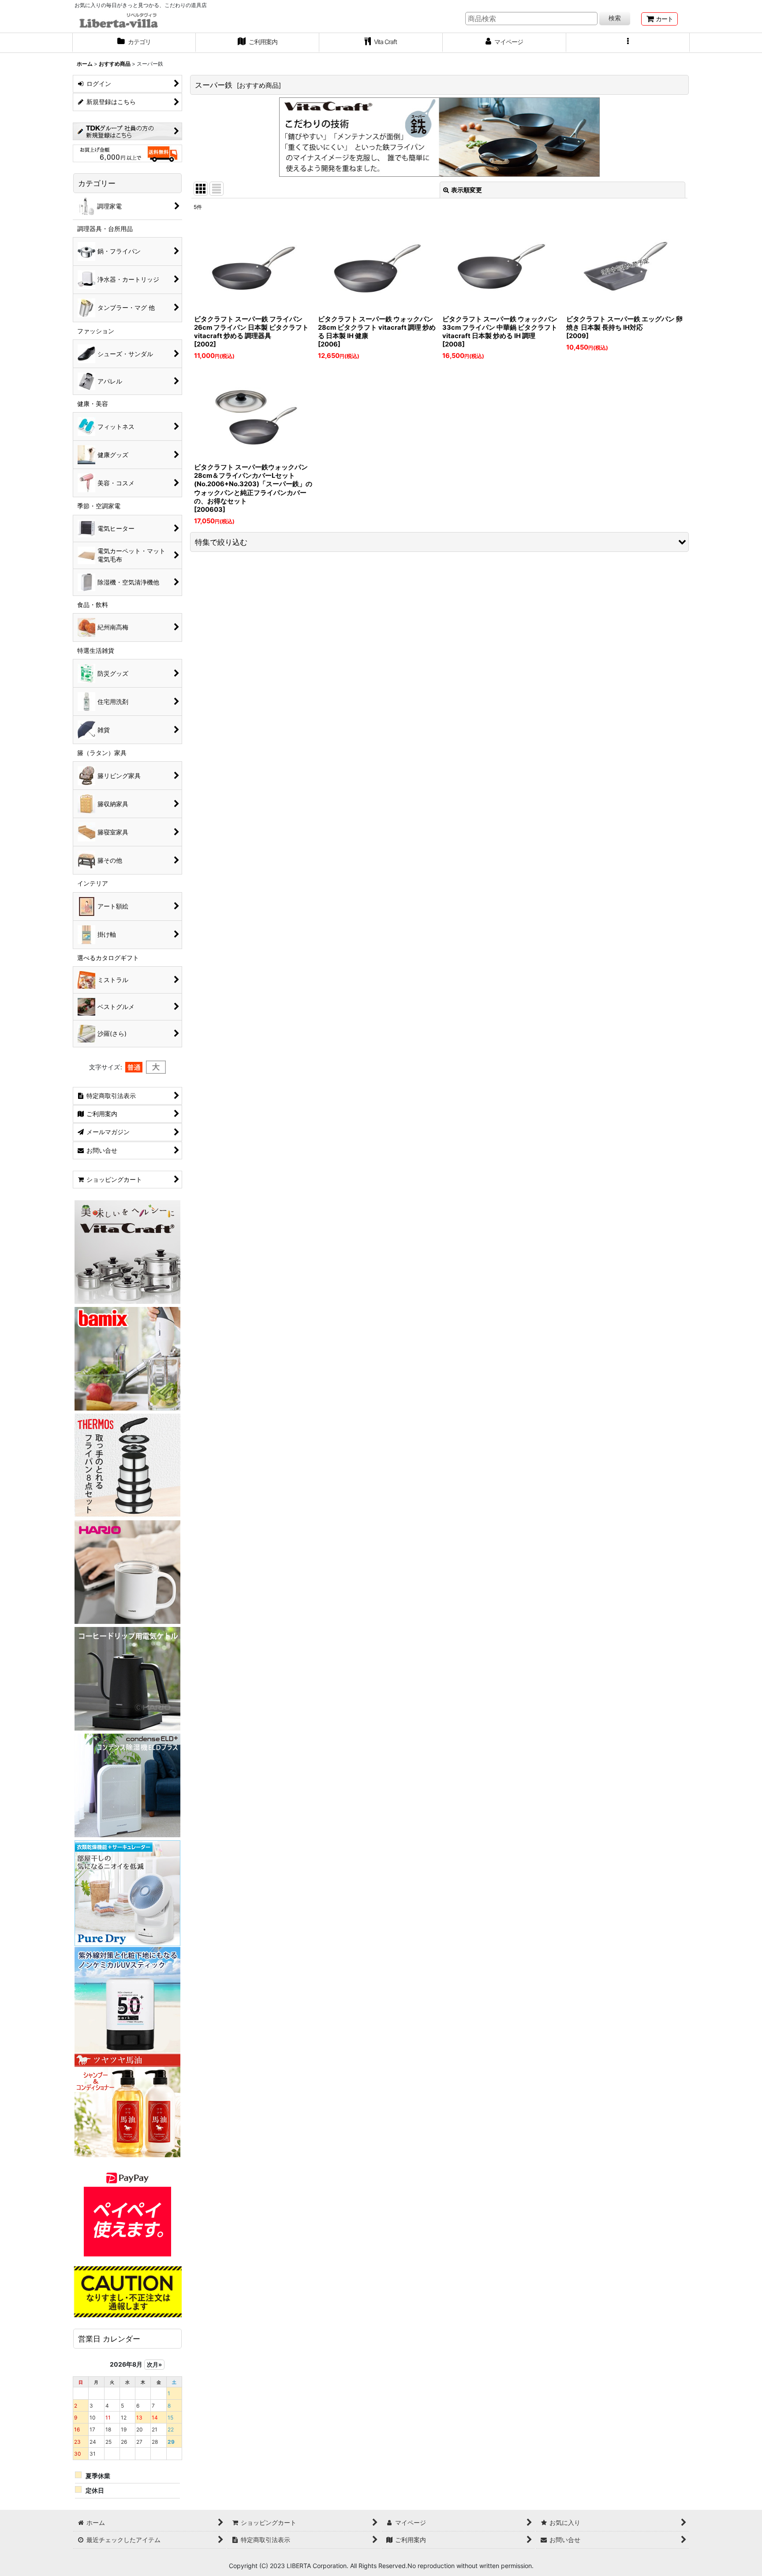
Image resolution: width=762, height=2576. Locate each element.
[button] (628, 43)
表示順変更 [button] (467, 190)
